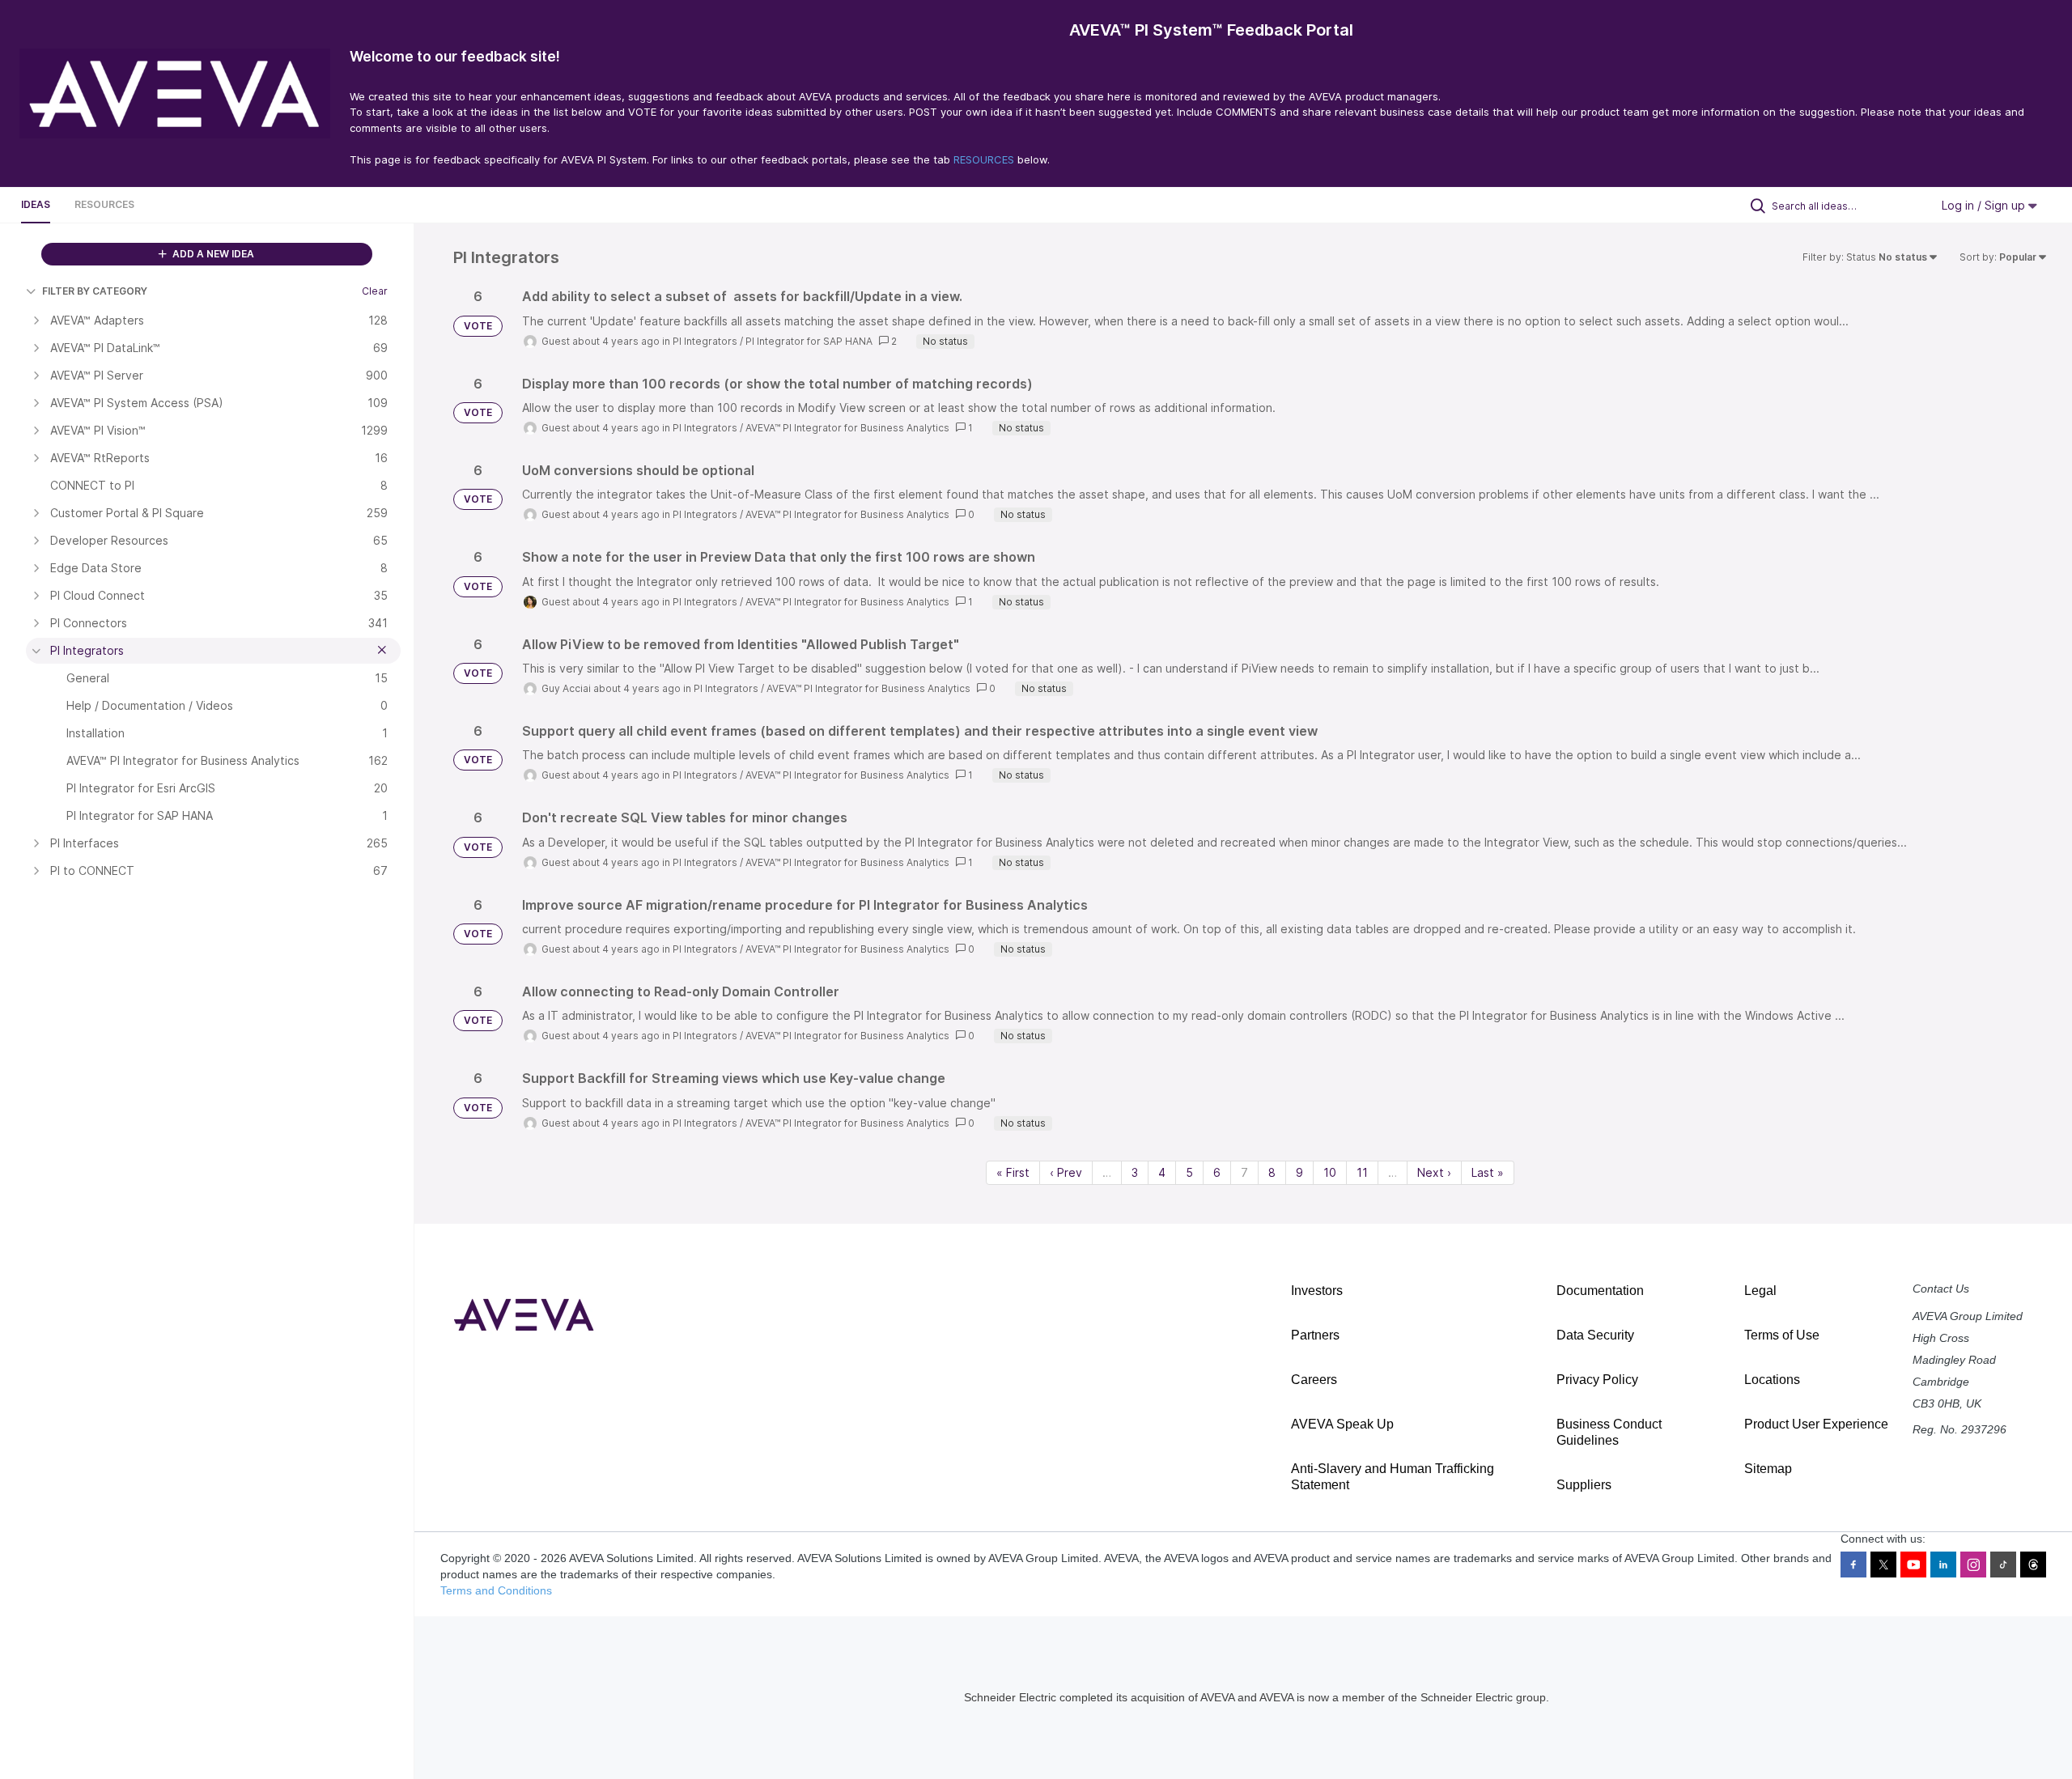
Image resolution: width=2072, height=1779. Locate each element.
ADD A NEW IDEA (212, 254)
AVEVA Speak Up (1342, 1424)
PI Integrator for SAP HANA (809, 341)
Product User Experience (1816, 1424)
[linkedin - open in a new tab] (1943, 1565)
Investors (1317, 1291)
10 (1330, 1172)
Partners (1315, 1335)
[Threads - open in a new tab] (2033, 1565)
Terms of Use (1782, 1335)
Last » (1488, 1172)
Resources (104, 204)
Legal (1760, 1291)
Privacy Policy (1597, 1380)
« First (1013, 1172)
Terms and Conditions (496, 1590)
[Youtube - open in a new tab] (1913, 1565)
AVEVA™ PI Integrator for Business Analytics (847, 428)
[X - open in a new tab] (1883, 1565)
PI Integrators (705, 341)
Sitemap (1768, 1469)
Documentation (1600, 1291)
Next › (1434, 1172)
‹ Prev (1066, 1172)
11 (1362, 1172)
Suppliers (1584, 1485)
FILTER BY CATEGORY (95, 291)
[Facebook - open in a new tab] (1853, 1565)
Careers (1314, 1380)
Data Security (1595, 1335)
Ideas (36, 204)
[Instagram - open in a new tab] (1973, 1565)
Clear (375, 291)
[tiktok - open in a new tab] (2003, 1565)
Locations (1772, 1380)
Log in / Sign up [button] (1985, 205)
